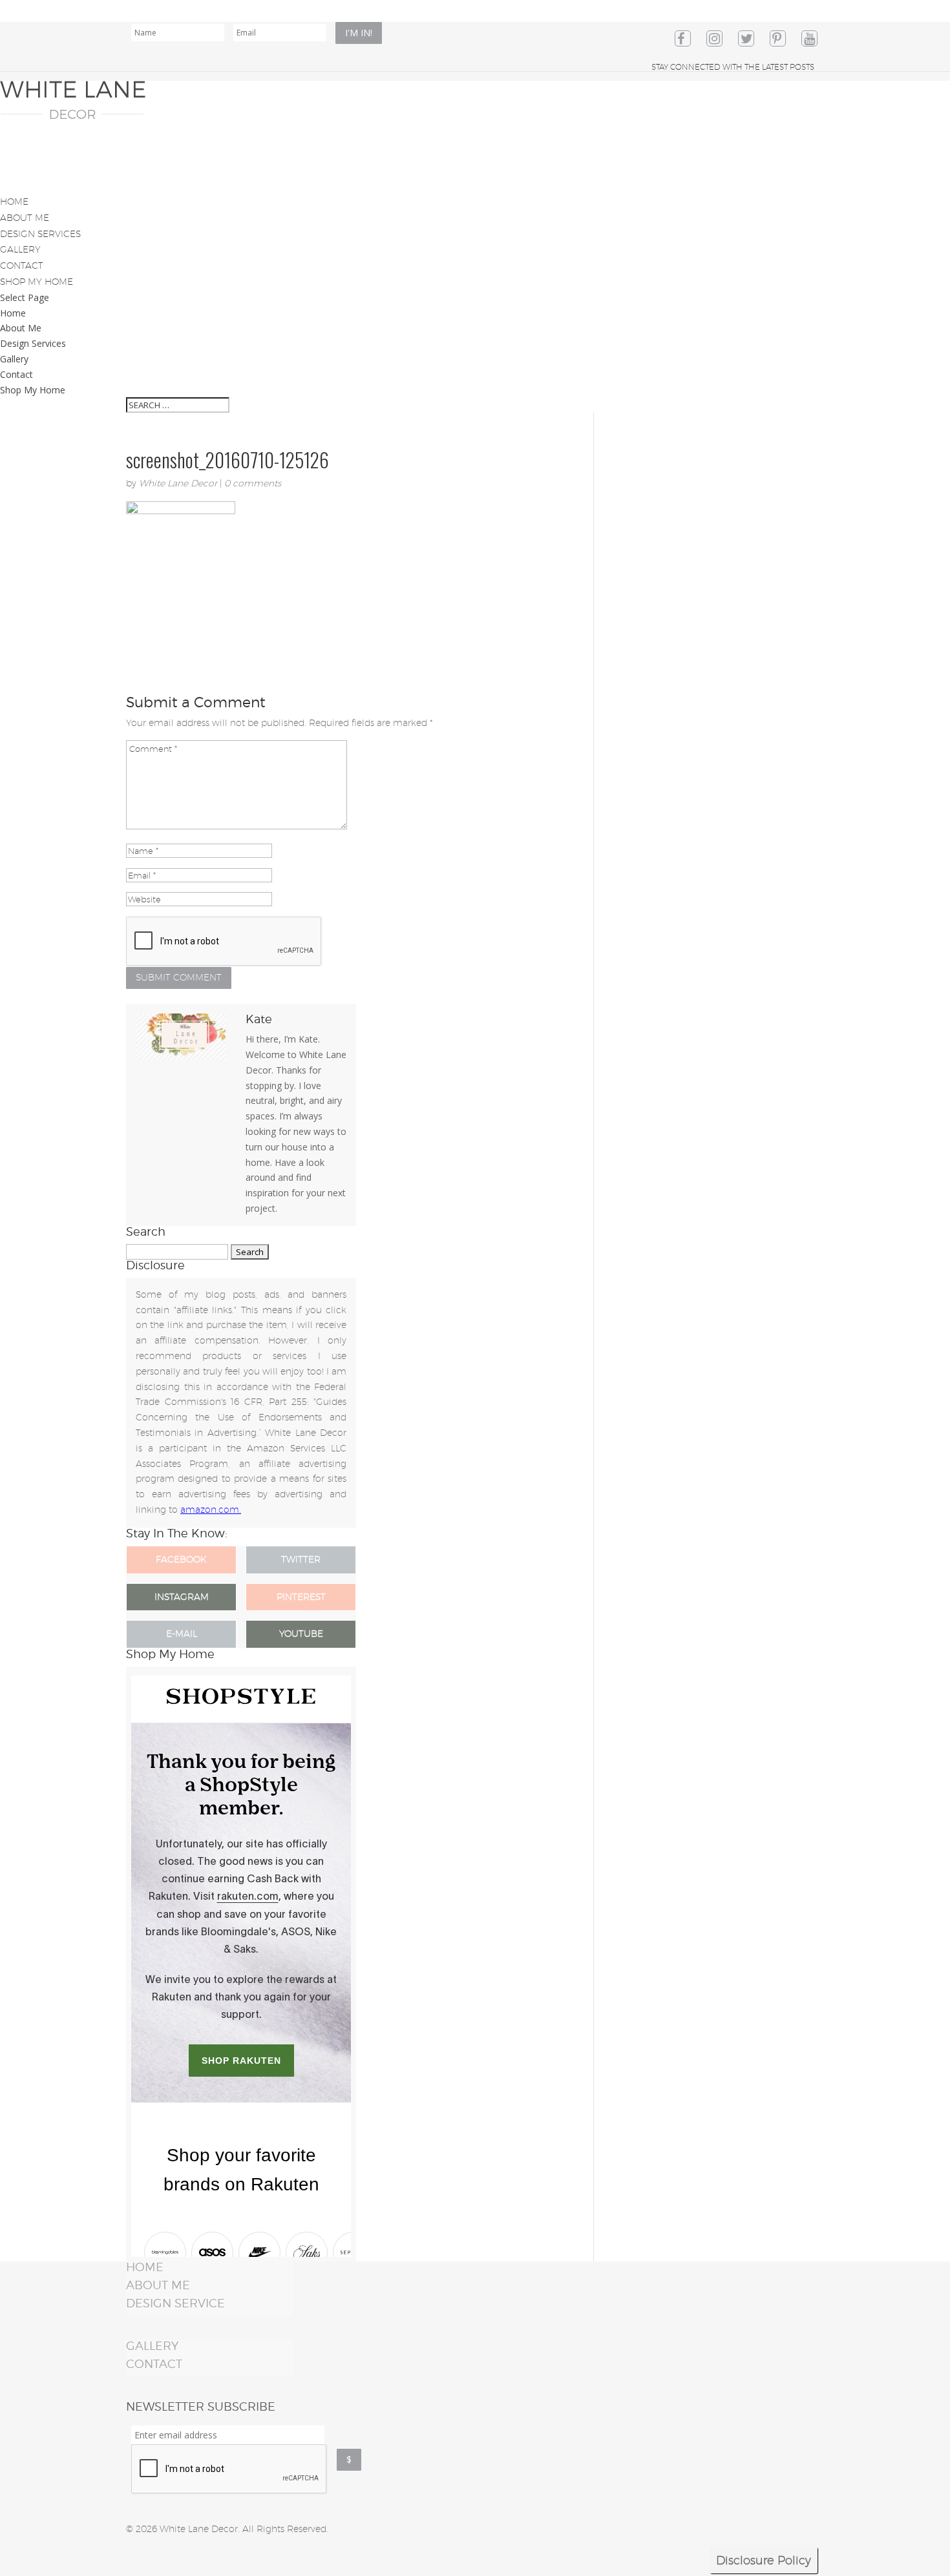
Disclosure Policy (764, 2560)
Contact (16, 374)
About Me (21, 328)
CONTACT (154, 2364)
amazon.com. (211, 1510)
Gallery (14, 359)
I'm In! (359, 33)
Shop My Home (33, 390)
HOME (145, 2267)
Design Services (33, 343)
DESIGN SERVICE (175, 2303)
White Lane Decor (178, 483)
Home (13, 313)
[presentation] (229, 2469)
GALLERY (152, 2346)
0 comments (253, 483)
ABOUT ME (158, 2285)
